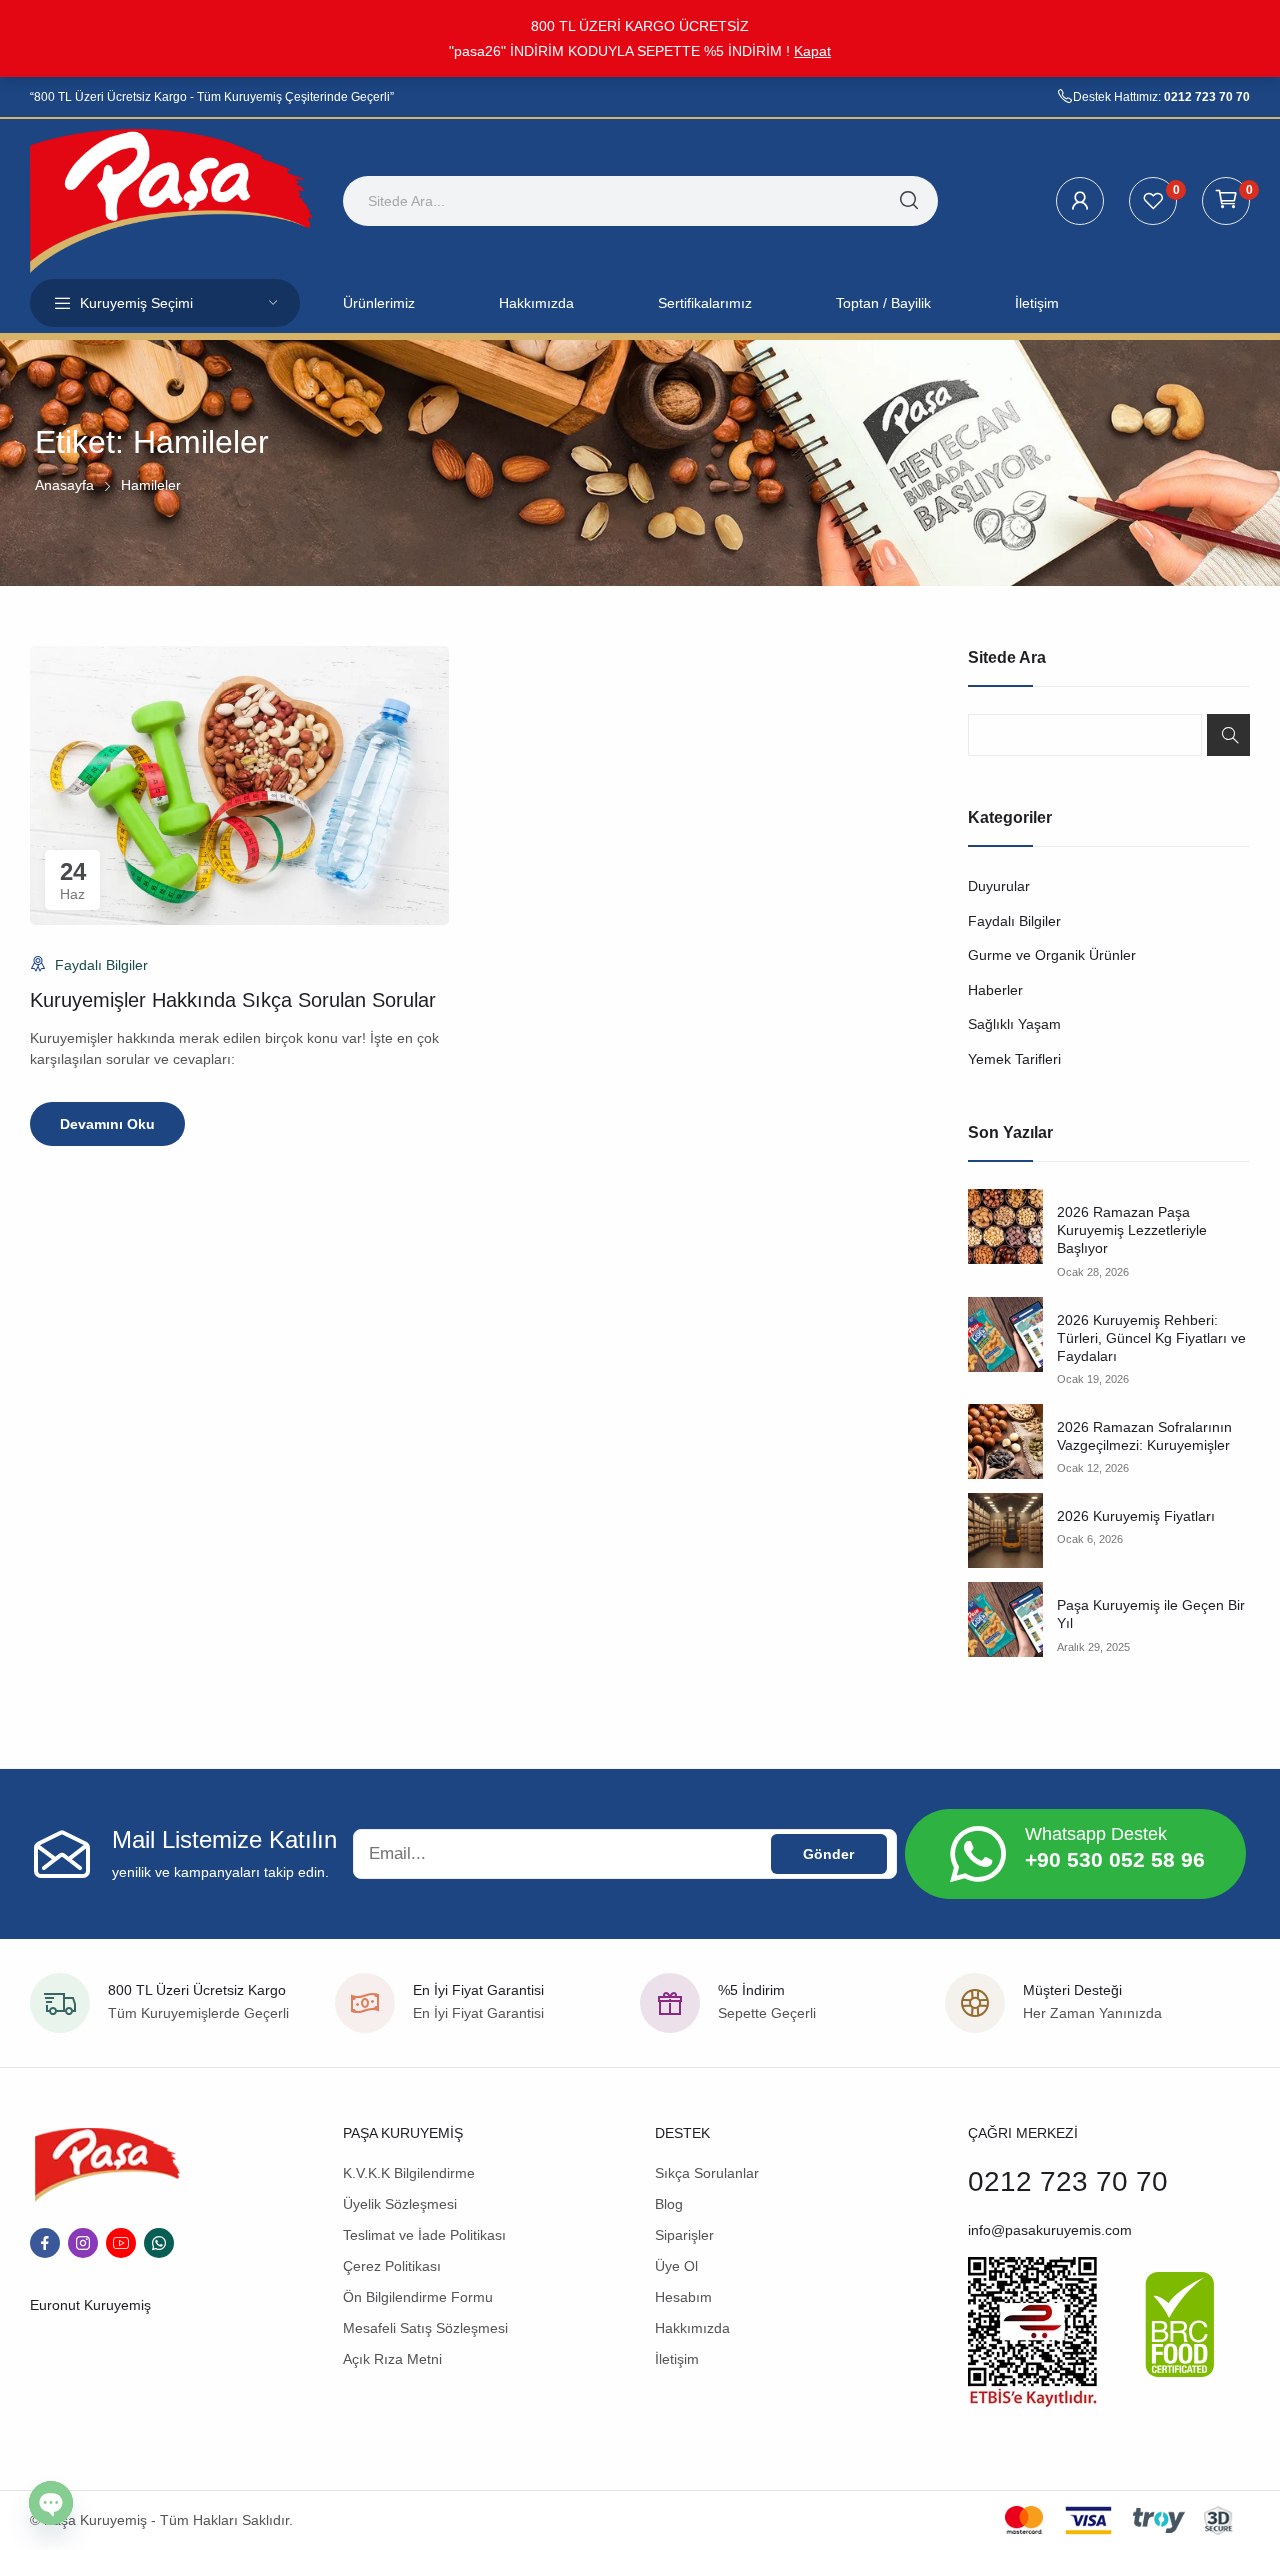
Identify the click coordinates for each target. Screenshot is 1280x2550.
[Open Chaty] (51, 2503)
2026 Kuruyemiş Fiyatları (1136, 1516)
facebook (45, 2243)
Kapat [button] (812, 51)
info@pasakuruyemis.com (1050, 2230)
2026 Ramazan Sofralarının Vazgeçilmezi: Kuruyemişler (1144, 1436)
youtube (121, 2243)
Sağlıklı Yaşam (1014, 1024)
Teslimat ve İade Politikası (424, 2235)
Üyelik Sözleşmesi (400, 2204)
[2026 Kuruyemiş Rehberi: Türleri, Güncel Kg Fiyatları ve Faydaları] (1005, 1334)
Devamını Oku (107, 1124)
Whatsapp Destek (1096, 1834)
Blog (669, 2204)
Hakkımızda (692, 2328)
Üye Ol (676, 2266)
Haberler (995, 990)
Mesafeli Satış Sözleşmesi (425, 2328)
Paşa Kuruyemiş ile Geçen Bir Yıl (1151, 1614)
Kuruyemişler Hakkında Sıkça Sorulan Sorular (233, 1000)
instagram (83, 2243)
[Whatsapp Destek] (978, 1854)
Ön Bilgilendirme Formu (418, 2297)
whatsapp (159, 2243)
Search (1228, 735)
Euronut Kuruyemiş (90, 2305)
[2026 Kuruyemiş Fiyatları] (1005, 1530)
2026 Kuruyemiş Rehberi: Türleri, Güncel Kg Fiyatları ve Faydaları (1151, 1338)
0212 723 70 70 (1207, 97)
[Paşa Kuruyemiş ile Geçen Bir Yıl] (1005, 1619)
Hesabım (683, 2297)
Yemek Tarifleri (1014, 1059)
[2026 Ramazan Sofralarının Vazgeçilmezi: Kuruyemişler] (1005, 1441)
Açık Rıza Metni (392, 2359)
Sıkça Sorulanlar (707, 2173)
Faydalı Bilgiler (101, 965)
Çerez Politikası (392, 2266)
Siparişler (684, 2235)
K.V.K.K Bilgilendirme (409, 2173)
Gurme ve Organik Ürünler (1052, 955)
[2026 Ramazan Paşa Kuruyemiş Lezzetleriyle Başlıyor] (1005, 1226)
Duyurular (999, 886)
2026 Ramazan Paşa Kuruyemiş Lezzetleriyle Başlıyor (1132, 1230)
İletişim (677, 2359)
